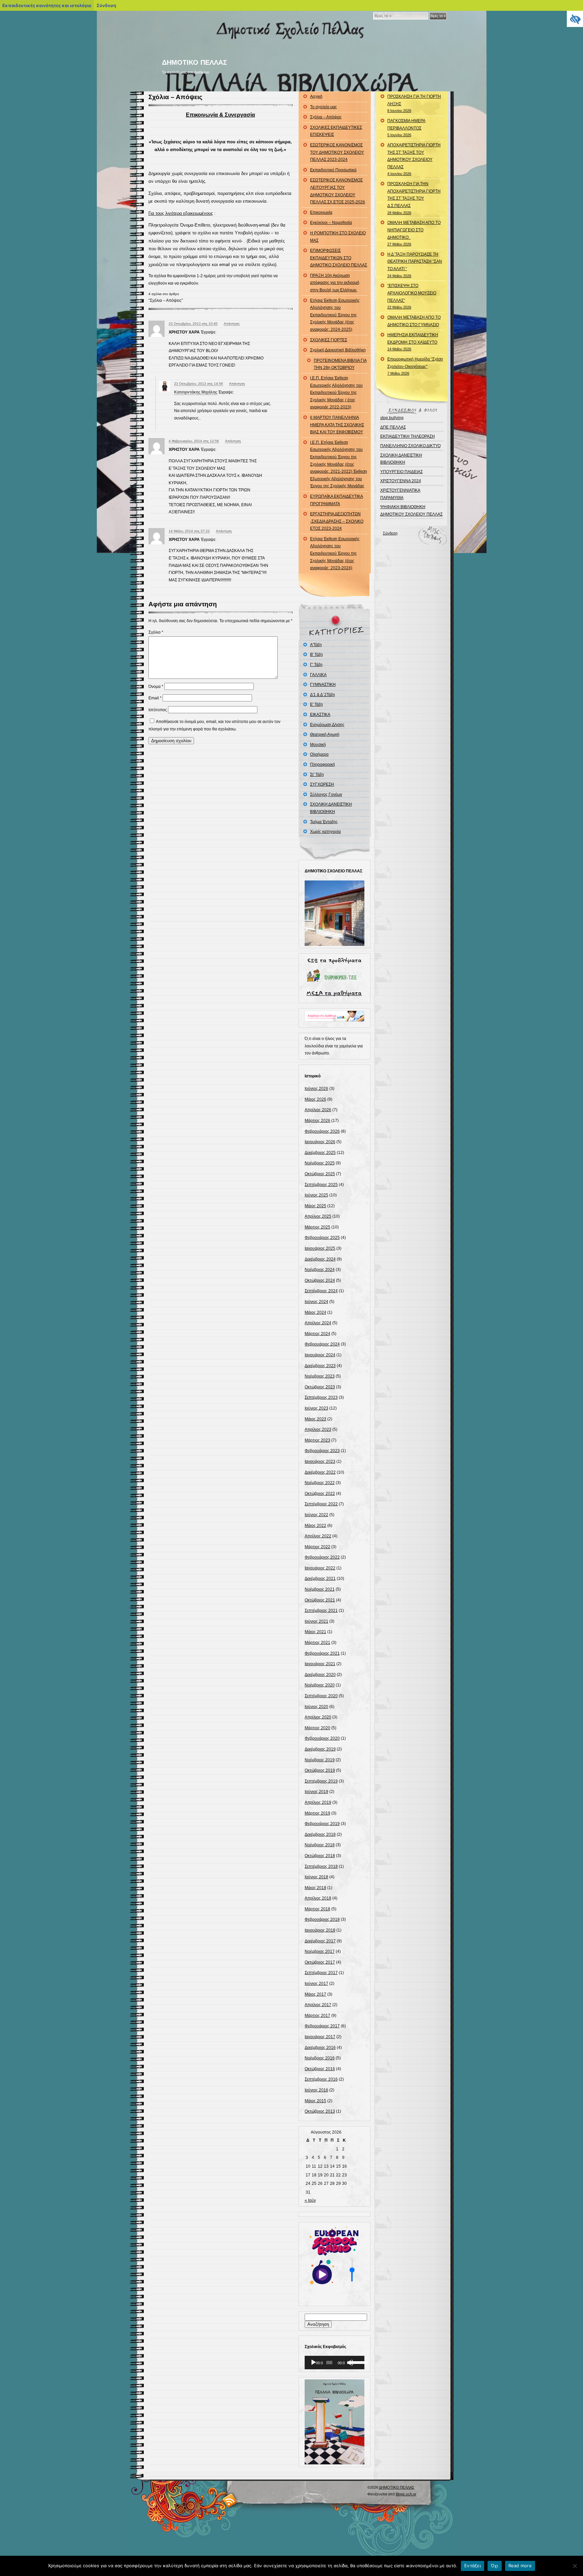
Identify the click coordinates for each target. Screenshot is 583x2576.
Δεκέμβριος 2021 (320, 1579)
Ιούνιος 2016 (316, 2090)
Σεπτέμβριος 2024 (321, 1291)
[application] (335, 2363)
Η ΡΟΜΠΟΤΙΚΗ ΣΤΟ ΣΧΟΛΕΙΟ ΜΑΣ (338, 237)
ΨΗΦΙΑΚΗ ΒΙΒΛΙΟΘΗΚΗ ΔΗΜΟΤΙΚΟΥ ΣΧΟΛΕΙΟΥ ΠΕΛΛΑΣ (411, 511)
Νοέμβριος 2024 (320, 1270)
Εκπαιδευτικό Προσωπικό (333, 170)
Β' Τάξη (316, 655)
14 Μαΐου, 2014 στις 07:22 (189, 531)
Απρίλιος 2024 (318, 1323)
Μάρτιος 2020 (317, 1728)
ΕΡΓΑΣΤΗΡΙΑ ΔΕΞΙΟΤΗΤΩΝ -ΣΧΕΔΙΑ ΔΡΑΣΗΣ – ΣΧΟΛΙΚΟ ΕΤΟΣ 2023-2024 (337, 521)
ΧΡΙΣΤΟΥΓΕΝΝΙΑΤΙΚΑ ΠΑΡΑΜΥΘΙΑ (400, 494)
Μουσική (318, 745)
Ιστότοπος (158, 710)
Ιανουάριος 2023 (320, 1461)
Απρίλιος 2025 (318, 1216)
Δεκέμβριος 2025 (320, 1153)
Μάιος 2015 (315, 2101)
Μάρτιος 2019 (317, 1813)
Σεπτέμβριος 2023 (321, 1397)
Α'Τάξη (316, 645)
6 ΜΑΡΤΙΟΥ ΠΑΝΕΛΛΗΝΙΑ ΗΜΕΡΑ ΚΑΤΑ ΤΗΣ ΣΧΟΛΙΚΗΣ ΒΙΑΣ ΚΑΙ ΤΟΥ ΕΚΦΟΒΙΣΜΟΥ (337, 425)
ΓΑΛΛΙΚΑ (318, 675)
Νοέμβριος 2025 (320, 1163)
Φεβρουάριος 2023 (322, 1451)
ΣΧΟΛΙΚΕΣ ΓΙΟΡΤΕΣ (329, 340)
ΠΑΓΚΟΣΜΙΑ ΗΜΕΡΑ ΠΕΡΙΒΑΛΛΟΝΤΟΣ (406, 128)
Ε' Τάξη (316, 704)
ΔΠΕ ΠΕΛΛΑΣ (393, 427)
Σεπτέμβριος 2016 (321, 2079)
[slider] (356, 2362)
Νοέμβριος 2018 (320, 1845)
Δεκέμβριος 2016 (320, 2048)
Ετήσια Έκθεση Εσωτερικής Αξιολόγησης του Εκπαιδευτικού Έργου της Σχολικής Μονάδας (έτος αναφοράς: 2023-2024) (335, 553)
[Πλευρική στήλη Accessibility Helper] (575, 19)
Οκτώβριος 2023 (320, 1387)
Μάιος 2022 (315, 1526)
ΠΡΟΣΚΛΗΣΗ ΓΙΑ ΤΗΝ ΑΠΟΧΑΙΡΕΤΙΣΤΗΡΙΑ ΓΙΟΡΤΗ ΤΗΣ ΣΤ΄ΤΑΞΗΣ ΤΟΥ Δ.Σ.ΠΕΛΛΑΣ (414, 198)
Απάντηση (232, 324)
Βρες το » (438, 16)
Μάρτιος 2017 (317, 2016)
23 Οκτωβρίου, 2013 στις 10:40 (193, 324)
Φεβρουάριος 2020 (322, 1738)
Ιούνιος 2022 (316, 1515)
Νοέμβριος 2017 (320, 1951)
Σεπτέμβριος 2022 (321, 1504)
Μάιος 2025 (315, 1206)
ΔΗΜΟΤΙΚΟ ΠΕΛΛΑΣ (195, 62)
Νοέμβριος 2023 (320, 1376)
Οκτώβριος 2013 (320, 2111)
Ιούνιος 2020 (316, 1707)
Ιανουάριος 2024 (320, 1355)
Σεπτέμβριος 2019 (321, 1781)
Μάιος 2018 (315, 1888)
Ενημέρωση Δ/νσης (327, 725)
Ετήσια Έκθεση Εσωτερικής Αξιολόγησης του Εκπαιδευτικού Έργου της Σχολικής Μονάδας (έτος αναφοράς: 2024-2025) (335, 315)
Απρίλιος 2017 (318, 2005)
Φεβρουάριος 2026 (322, 1131)
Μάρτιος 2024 (317, 1334)
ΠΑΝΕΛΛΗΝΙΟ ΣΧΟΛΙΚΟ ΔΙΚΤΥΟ (410, 446)
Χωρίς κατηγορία (325, 832)
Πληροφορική (323, 764)
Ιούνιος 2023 (316, 1408)
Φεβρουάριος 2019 (322, 1824)
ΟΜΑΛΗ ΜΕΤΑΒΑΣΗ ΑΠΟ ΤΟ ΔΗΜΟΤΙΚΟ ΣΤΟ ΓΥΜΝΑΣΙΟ (414, 321)
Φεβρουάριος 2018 (322, 1919)
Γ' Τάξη (316, 665)
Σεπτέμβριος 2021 (321, 1611)
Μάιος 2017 (315, 1994)
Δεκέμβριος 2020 (320, 1675)
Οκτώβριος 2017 (320, 1962)
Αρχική (316, 96)
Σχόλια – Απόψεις (175, 97)
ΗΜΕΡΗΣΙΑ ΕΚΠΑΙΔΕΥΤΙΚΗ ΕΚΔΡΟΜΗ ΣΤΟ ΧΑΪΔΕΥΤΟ (413, 342)
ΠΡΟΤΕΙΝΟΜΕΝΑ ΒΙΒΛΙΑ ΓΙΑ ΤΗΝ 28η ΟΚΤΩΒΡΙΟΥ (340, 364)
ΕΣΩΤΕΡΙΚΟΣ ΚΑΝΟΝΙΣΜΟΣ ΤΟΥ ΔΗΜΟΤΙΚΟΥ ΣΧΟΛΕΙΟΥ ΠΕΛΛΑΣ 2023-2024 (337, 152)
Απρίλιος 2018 (318, 1898)
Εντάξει (473, 2566)
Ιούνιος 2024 (316, 1302)
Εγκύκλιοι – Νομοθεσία (331, 223)
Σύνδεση (390, 533)
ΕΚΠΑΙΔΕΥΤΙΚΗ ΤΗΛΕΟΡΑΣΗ (408, 436)
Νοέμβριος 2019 (320, 1760)
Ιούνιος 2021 (316, 1621)
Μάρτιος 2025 (317, 1227)
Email (155, 698)
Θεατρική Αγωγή (325, 734)
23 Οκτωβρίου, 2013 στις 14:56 (199, 384)
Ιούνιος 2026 (316, 1089)
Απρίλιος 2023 (318, 1429)
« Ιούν (310, 2200)
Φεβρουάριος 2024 (322, 1344)
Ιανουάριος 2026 (320, 1142)
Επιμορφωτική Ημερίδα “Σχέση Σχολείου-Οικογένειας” (415, 366)
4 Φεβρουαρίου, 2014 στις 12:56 (194, 441)
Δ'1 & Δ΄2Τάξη (323, 695)
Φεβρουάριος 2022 (322, 1557)
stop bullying (392, 418)
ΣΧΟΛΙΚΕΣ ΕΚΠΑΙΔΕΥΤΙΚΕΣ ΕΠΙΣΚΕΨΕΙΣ (336, 131)
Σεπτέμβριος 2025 (321, 1185)
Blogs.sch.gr (406, 2494)
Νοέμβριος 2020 (320, 1685)
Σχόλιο (156, 632)
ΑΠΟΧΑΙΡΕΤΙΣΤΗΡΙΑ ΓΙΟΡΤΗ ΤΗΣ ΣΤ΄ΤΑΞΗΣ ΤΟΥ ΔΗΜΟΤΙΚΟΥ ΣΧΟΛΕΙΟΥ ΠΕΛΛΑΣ (414, 159)
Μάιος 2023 (315, 1419)
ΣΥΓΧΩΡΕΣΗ (322, 784)
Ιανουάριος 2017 (320, 2037)
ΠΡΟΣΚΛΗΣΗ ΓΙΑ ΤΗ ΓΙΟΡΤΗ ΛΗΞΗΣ (414, 103)
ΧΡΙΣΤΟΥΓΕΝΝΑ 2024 (401, 481)
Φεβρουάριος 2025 (322, 1238)
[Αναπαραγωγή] (313, 2363)
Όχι (495, 2566)
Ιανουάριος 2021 (320, 1664)
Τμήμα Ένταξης (324, 822)
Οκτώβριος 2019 (320, 1770)
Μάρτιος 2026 (317, 1121)
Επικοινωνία (321, 212)
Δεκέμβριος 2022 (320, 1472)
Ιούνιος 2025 (316, 1195)
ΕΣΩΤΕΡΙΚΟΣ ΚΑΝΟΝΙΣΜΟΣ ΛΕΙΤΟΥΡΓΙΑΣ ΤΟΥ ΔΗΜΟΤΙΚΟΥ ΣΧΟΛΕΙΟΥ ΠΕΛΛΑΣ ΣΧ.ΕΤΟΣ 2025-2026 (338, 191)
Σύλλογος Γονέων (326, 794)
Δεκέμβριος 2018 (320, 1834)
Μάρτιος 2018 (317, 1909)
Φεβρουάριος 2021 (322, 1653)
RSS (230, 2500)
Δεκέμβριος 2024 (320, 1259)
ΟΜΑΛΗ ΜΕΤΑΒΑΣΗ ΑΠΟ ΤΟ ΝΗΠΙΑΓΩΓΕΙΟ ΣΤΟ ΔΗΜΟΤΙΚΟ (414, 233)
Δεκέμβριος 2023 (320, 1366)
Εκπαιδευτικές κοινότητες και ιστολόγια (47, 5)
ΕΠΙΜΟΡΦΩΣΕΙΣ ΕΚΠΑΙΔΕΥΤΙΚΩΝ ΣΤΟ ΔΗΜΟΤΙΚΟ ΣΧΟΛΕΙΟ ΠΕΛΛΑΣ (339, 258)
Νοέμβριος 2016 (320, 2058)
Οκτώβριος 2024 (320, 1280)
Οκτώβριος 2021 (320, 1600)
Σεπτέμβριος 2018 (321, 1866)
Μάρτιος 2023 (317, 1440)
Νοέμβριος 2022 (320, 1483)
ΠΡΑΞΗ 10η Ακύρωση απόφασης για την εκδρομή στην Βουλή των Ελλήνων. (335, 283)
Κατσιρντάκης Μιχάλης (196, 392)
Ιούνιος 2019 (316, 1792)
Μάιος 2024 (315, 1312)
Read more (520, 2566)
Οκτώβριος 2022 (320, 1494)
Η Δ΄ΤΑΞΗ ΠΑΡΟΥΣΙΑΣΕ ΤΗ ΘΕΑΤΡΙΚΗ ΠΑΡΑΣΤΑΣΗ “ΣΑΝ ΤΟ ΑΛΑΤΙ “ (415, 265)
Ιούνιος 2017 (316, 1984)
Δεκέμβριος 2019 (320, 1749)
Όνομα (156, 687)
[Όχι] (575, 2566)
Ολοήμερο (319, 754)
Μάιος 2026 (315, 1099)
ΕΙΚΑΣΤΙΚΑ (320, 715)
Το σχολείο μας (324, 107)
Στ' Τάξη (317, 775)
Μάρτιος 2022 (317, 1547)
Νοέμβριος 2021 (320, 1589)
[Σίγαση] (350, 2363)
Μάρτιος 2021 (317, 1643)
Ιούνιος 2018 (316, 1877)
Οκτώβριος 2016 (320, 2069)
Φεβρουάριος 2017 (322, 2026)
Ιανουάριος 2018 (320, 1930)
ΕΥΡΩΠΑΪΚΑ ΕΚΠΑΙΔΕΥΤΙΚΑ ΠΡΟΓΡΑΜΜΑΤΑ (337, 500)
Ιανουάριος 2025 (320, 1248)
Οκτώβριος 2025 (320, 1174)
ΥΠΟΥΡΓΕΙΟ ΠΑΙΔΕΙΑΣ (401, 472)
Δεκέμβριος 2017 (320, 1941)
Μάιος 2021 (315, 1632)
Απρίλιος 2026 (318, 1110)
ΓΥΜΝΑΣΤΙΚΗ (323, 685)
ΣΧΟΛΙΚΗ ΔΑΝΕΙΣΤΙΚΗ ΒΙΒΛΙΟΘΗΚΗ (331, 808)
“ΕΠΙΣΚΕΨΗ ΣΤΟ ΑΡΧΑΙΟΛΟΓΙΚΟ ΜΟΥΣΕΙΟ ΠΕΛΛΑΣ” (412, 296)
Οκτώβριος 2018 (320, 1856)
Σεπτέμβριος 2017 (321, 1973)
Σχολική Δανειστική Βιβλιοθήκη (338, 350)
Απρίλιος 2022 (318, 1536)
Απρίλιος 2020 (318, 1717)
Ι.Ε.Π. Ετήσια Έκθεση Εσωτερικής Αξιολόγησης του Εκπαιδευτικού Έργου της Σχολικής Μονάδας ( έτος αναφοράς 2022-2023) (336, 393)
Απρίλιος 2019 (318, 1802)
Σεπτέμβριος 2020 (321, 1696)
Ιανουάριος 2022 (320, 1568)
